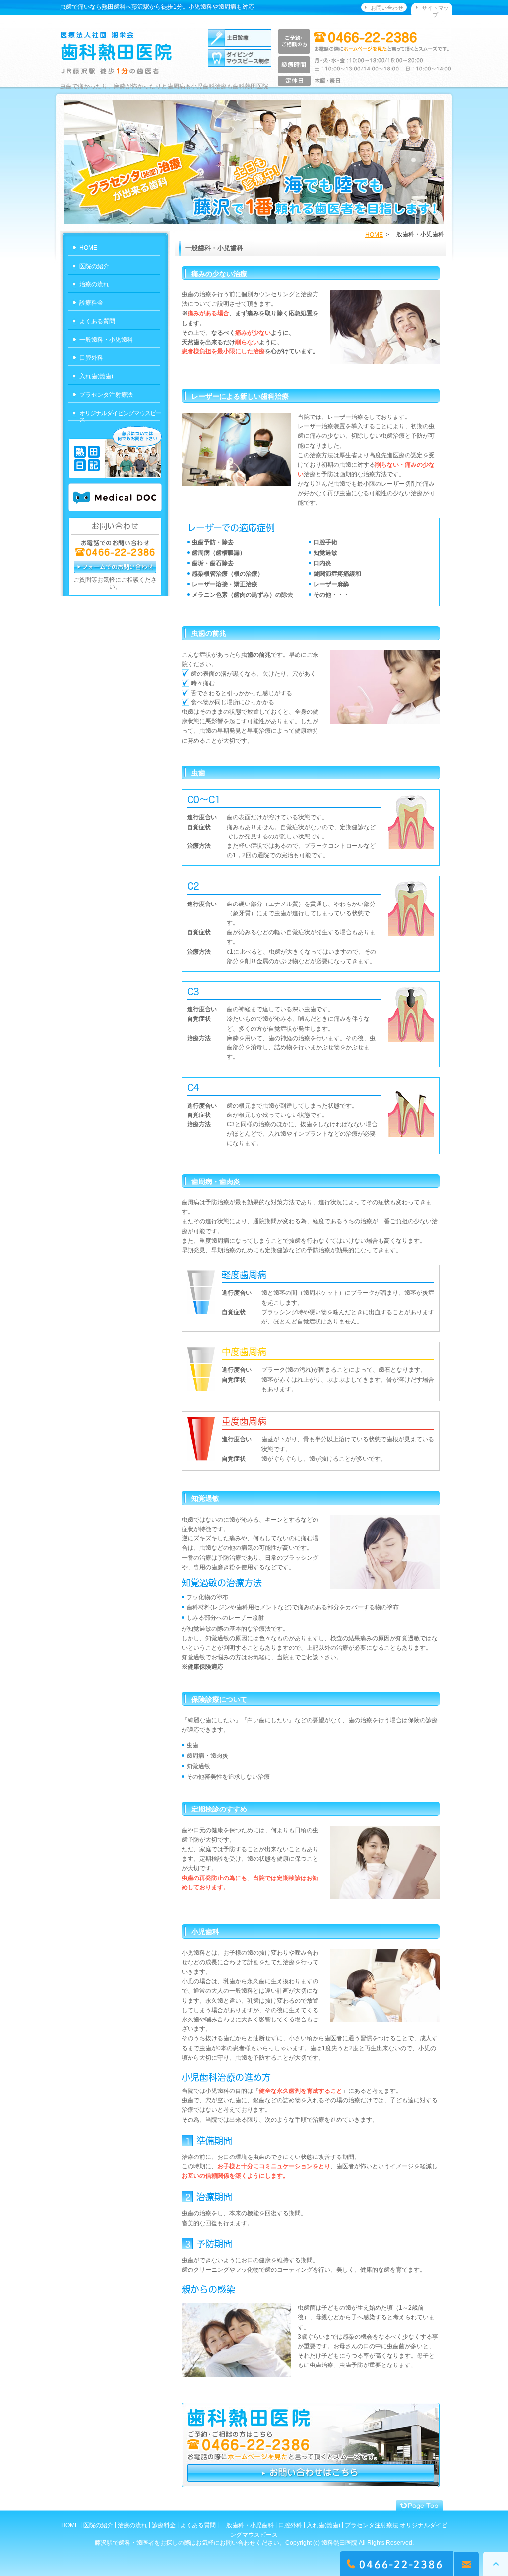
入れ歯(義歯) (96, 376)
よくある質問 (97, 321)
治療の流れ (94, 284)
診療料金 (91, 303)
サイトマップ (435, 11)
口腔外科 (91, 358)
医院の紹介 (94, 266)
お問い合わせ (387, 8)
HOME (374, 235)
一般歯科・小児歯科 (106, 340)
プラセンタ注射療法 (106, 395)
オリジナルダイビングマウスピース (120, 417)
